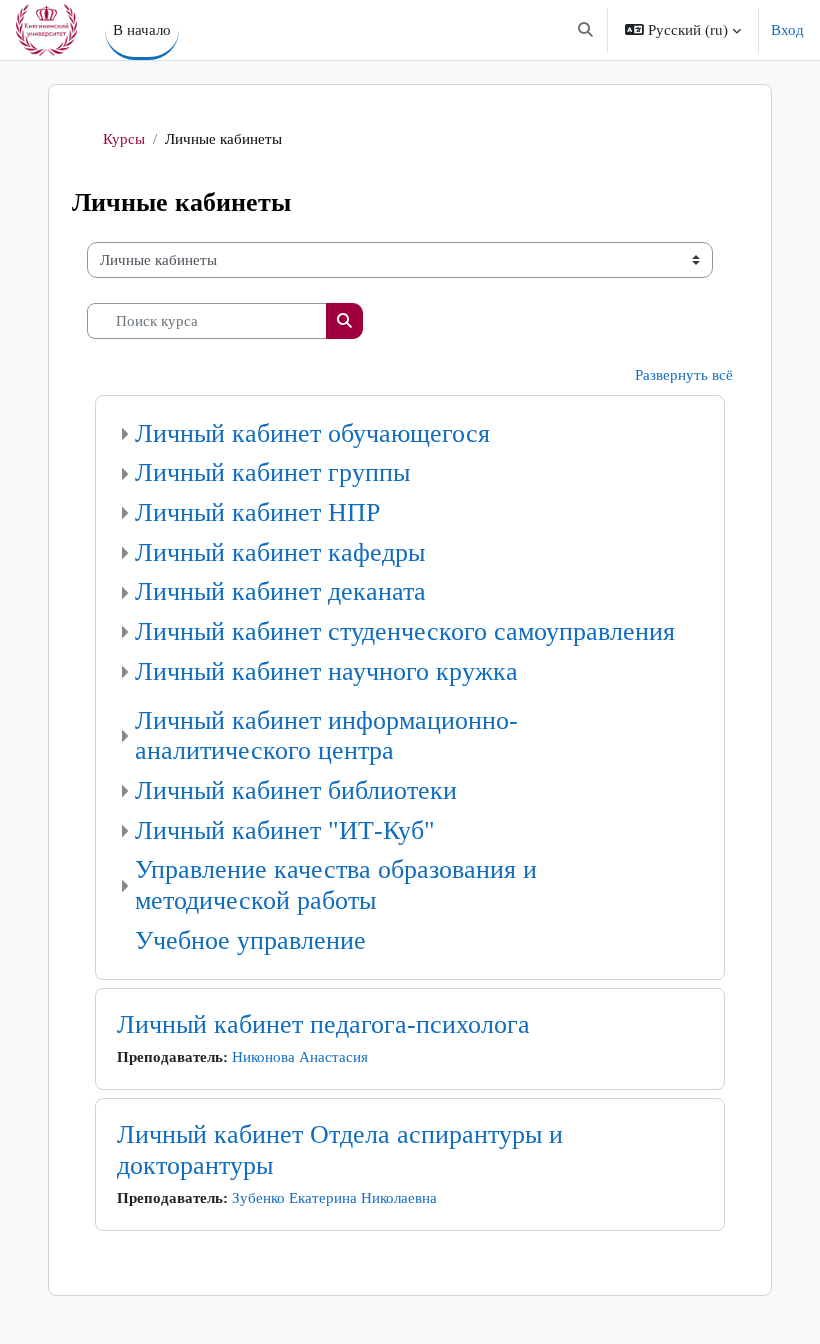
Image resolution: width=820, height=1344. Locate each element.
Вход (787, 30)
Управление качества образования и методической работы (336, 885)
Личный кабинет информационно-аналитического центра (326, 736)
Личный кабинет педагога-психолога (323, 1024)
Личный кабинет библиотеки (296, 790)
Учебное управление (250, 940)
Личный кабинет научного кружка (326, 671)
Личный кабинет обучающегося (312, 433)
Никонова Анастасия (300, 1057)
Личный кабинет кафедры (280, 552)
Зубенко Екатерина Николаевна (334, 1198)
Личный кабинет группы (272, 472)
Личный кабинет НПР (257, 512)
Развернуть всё (684, 375)
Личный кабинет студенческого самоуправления (405, 631)
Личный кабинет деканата (280, 591)
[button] (585, 30)
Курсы (124, 139)
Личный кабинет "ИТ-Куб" (285, 830)
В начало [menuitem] (142, 30)
